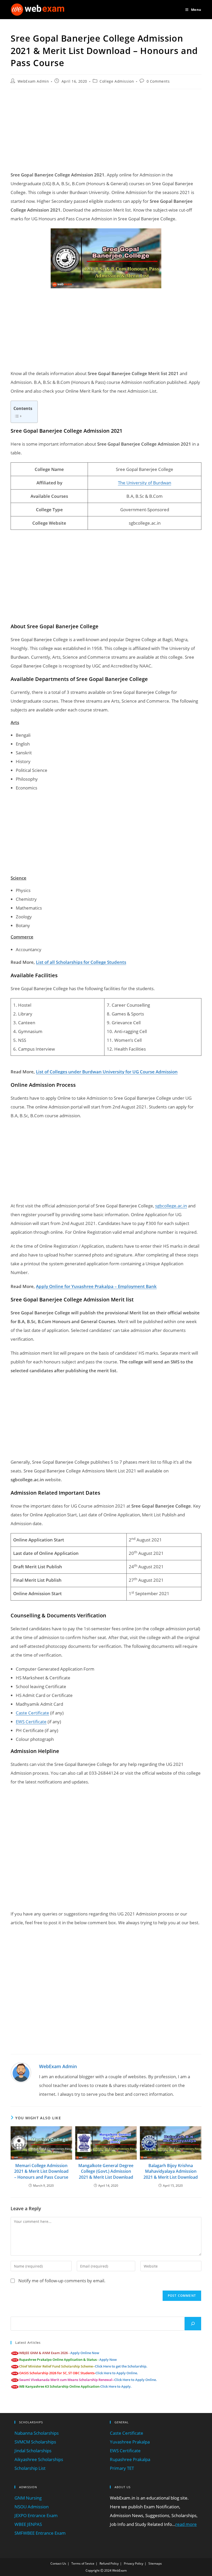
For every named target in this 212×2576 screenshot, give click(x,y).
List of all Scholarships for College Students (81, 962)
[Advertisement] (106, 130)
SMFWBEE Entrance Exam (40, 2533)
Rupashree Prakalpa (130, 2459)
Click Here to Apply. (116, 2386)
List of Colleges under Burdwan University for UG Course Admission (107, 1072)
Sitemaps (155, 2563)
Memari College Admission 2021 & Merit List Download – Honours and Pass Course (41, 2171)
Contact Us (58, 2563)
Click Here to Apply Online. (117, 2373)
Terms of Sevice (83, 2563)
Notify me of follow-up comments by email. (62, 2281)
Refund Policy (109, 2563)
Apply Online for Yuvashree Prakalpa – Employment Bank (96, 1286)
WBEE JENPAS (28, 2524)
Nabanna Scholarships (37, 2433)
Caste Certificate (32, 1713)
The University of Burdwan (145, 483)
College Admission (117, 81)
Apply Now (108, 2360)
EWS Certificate (31, 1722)
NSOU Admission (32, 2507)
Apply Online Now (85, 2353)
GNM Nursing (28, 2498)
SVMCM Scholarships (35, 2442)
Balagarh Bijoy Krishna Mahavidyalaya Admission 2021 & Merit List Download (171, 2171)
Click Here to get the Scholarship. (121, 2366)
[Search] (193, 2324)
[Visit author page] (21, 2072)
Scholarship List (30, 2468)
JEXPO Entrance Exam (36, 2515)
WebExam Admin (33, 81)
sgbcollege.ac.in (171, 1206)
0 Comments (158, 81)
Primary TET (122, 2468)
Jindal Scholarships (33, 2451)
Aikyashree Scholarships (39, 2459)
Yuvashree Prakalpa (130, 2442)
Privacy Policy (134, 2563)
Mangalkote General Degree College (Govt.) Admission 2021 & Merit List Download (106, 2171)
